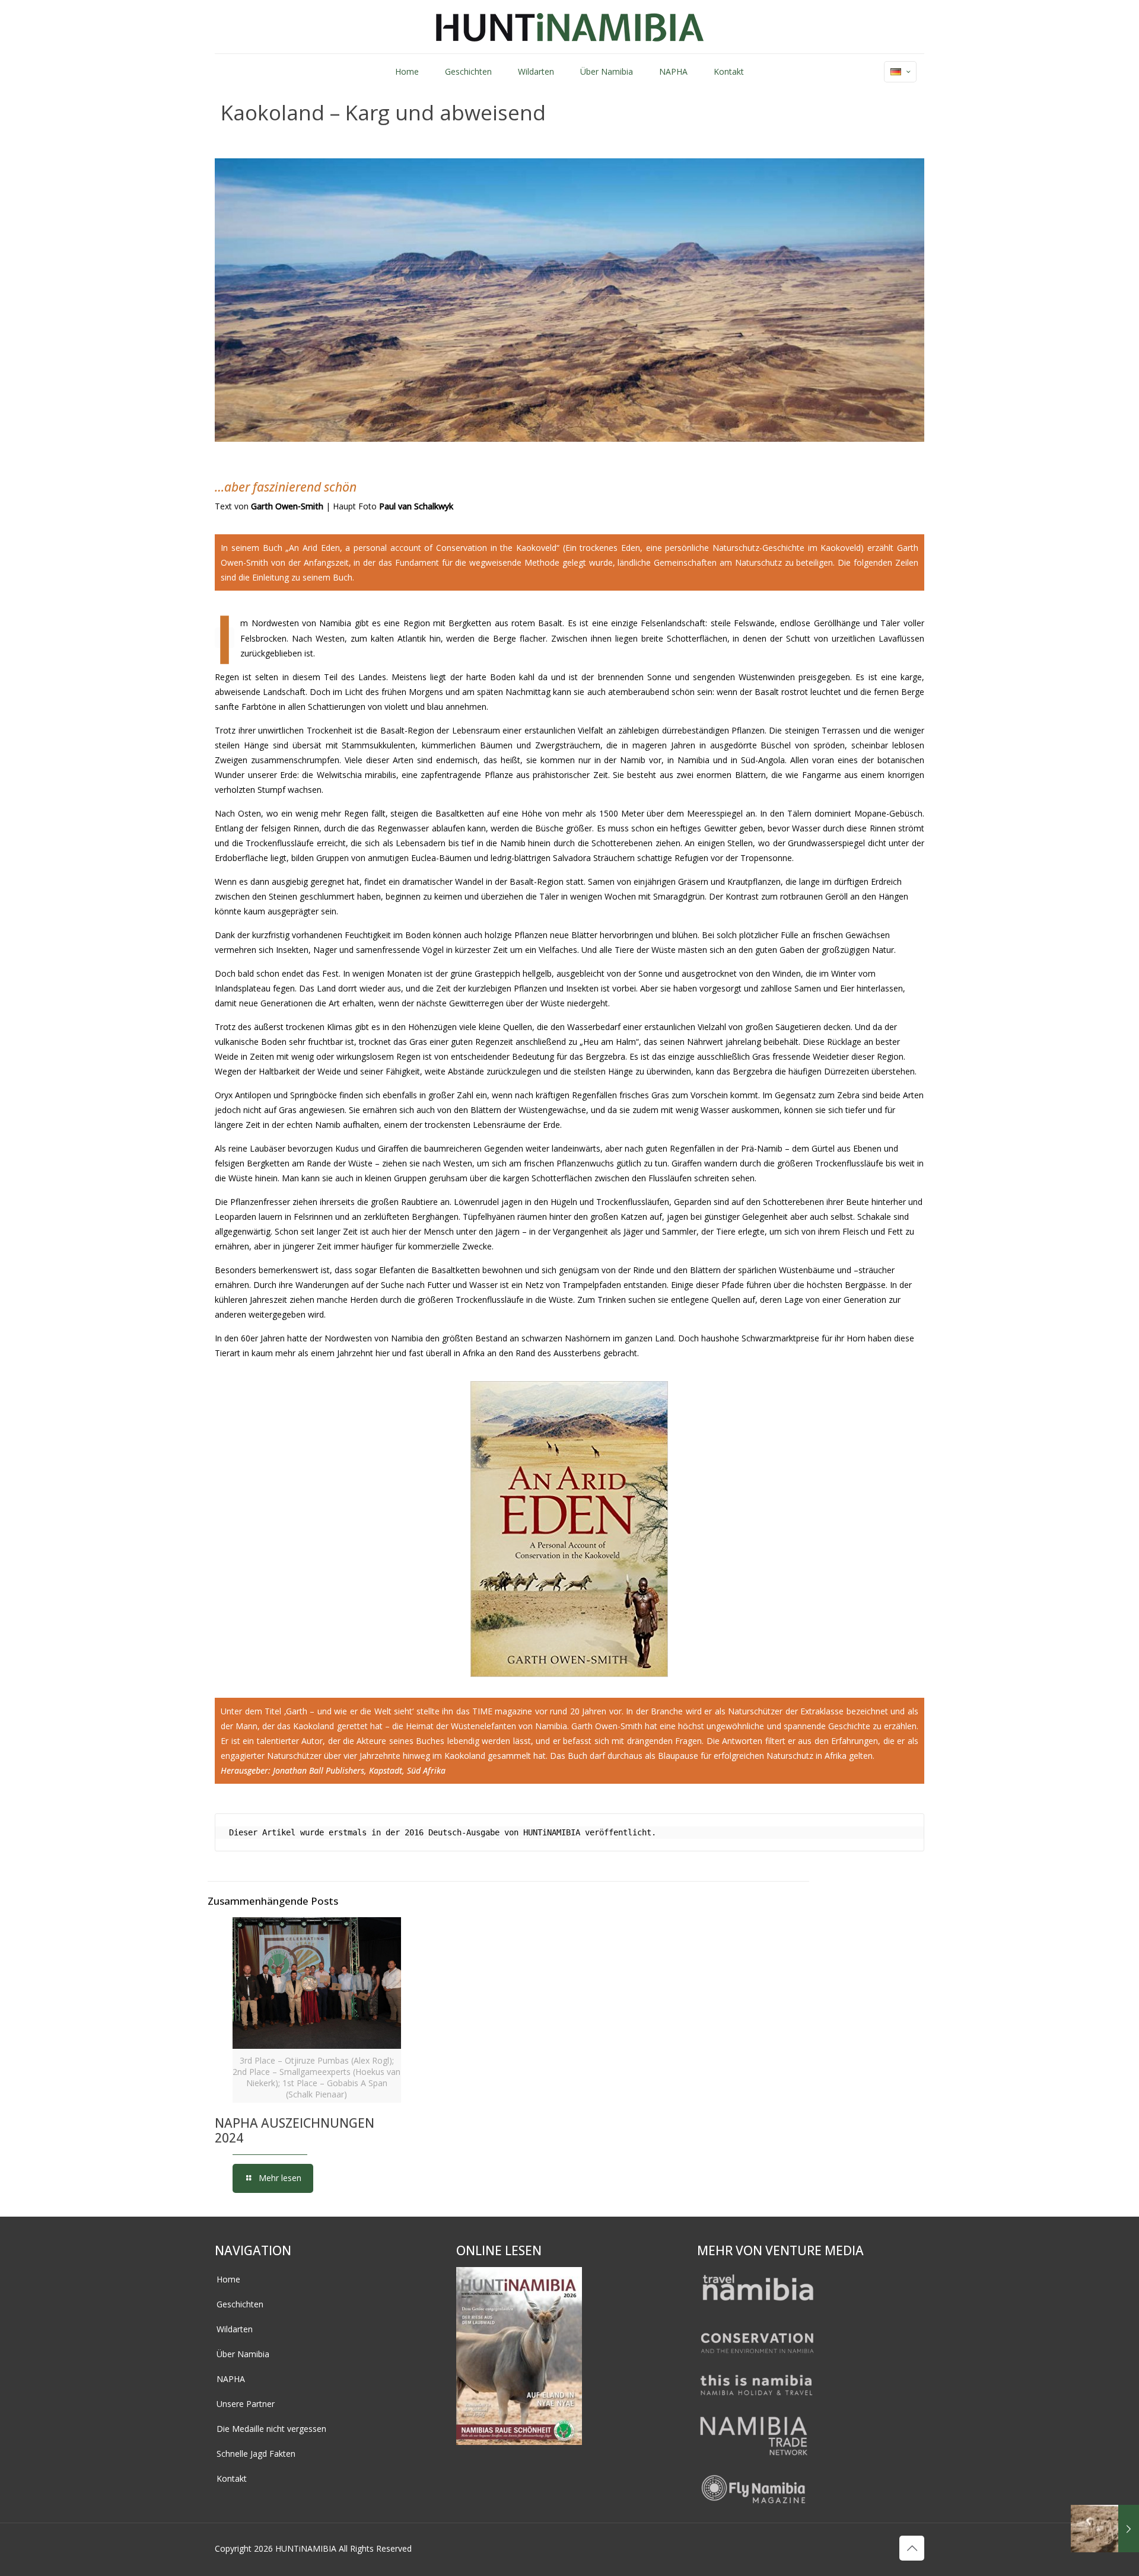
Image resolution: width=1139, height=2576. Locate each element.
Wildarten (235, 2329)
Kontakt (232, 2478)
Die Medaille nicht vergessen (271, 2429)
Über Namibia (243, 2354)
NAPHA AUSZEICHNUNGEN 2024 (295, 2130)
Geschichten (240, 2304)
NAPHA (231, 2379)
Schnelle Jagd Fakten (256, 2454)
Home (228, 2279)
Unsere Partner (246, 2404)
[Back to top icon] (912, 2548)
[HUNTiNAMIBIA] (570, 27)
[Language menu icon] (900, 72)
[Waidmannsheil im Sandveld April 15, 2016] (1105, 2529)
